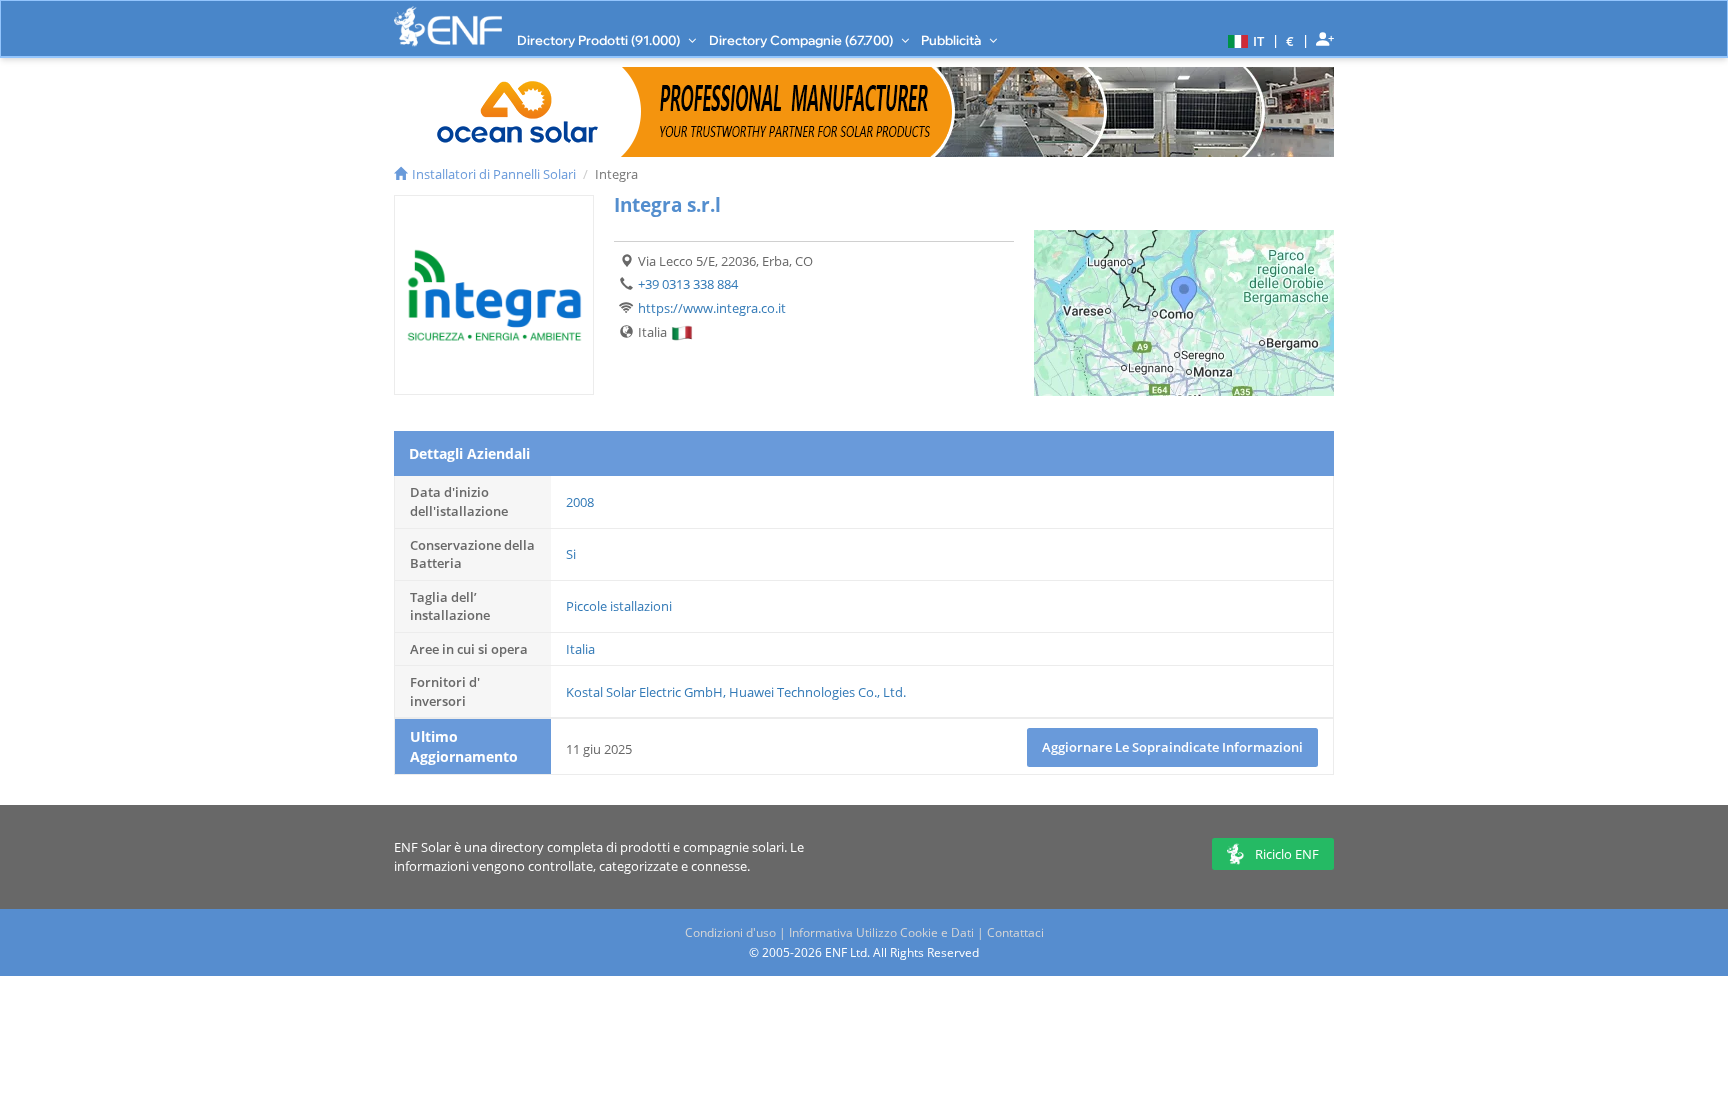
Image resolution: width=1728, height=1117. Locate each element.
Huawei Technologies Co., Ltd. (817, 692)
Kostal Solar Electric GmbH (644, 692)
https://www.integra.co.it (712, 308)
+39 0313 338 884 (688, 284)
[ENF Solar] (448, 26)
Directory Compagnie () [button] (802, 40)
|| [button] (1290, 40)
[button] (1243, 40)
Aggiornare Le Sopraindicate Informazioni (1172, 747)
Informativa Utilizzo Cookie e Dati (881, 932)
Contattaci (1015, 932)
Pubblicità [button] (952, 40)
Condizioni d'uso (730, 932)
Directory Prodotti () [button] (600, 40)
